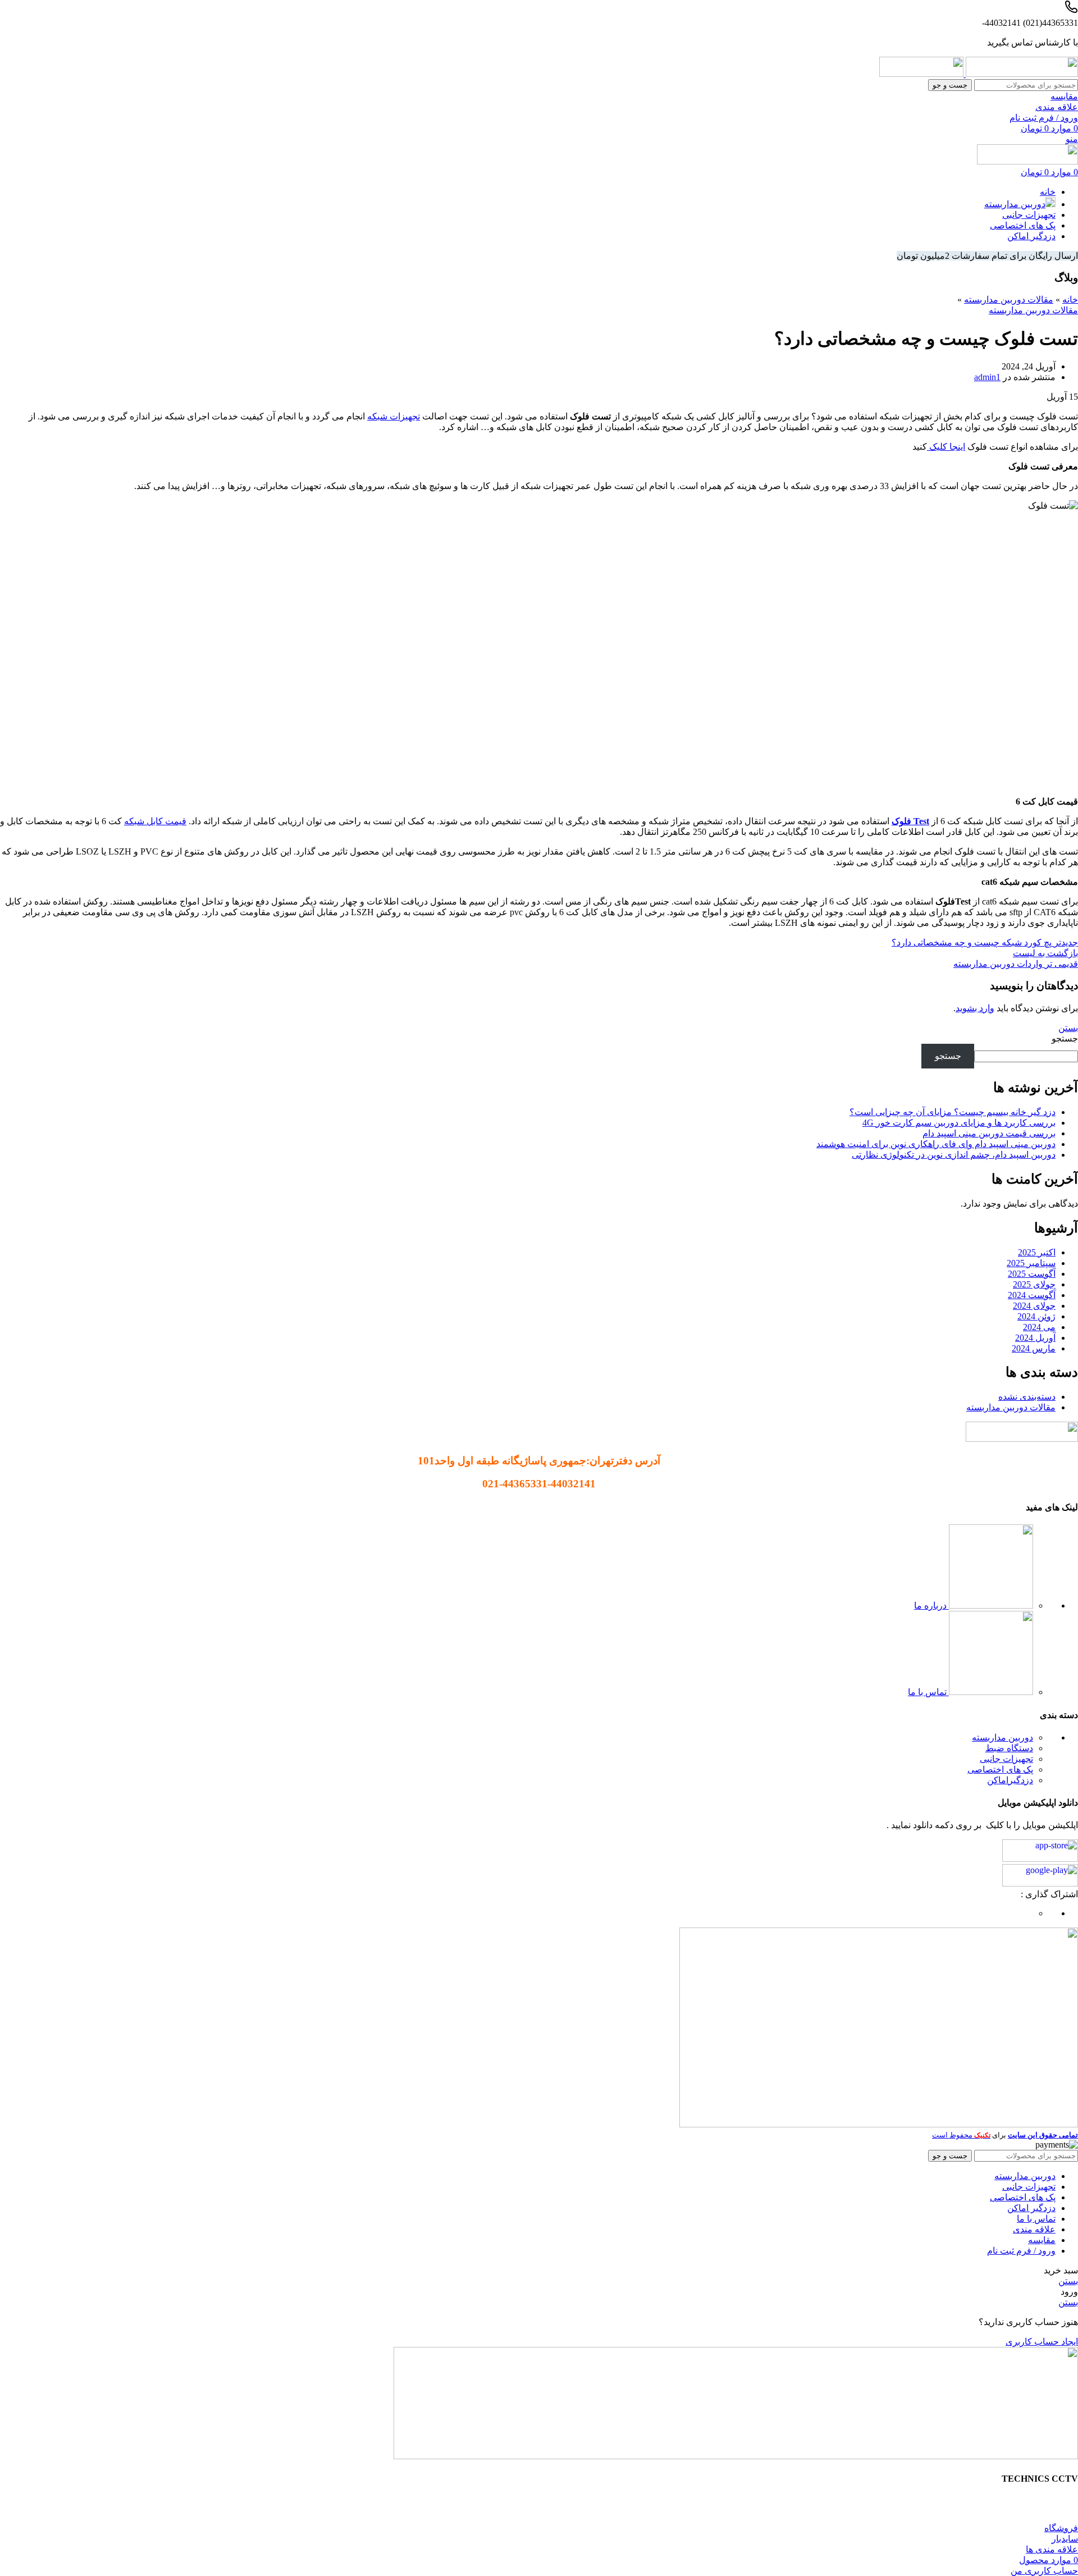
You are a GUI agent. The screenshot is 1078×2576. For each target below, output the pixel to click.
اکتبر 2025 (1037, 1252)
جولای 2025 (1034, 1284)
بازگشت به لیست (1045, 953)
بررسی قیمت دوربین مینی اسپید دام (989, 1133)
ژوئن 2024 (1036, 1316)
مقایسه (1042, 2240)
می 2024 (1039, 1327)
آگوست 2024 (1032, 1295)
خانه (1070, 300)
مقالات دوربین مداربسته (1009, 300)
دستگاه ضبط (1009, 1748)
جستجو (1065, 1038)
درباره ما (931, 1606)
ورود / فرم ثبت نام (1021, 2251)
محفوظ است (961, 2135)
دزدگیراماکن (1010, 1780)
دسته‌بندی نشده (1027, 1397)
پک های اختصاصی (1000, 1769)
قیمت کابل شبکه (155, 821)
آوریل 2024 (1035, 1338)
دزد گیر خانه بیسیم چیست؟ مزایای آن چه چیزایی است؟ (953, 1112)
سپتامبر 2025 (1031, 1263)
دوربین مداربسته (1002, 1737)
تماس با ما (928, 1692)
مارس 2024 (1034, 1348)
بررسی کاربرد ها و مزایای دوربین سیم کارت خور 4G (959, 1123)
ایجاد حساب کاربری (1042, 2342)
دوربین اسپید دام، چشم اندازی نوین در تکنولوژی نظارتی (954, 1155)
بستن (1068, 1028)
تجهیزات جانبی (1006, 1759)
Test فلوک (910, 821)
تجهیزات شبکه (394, 416)
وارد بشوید (975, 1008)
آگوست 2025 (1032, 1274)
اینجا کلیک (946, 447)
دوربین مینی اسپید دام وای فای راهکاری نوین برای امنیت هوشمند (936, 1144)
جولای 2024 (1034, 1306)
